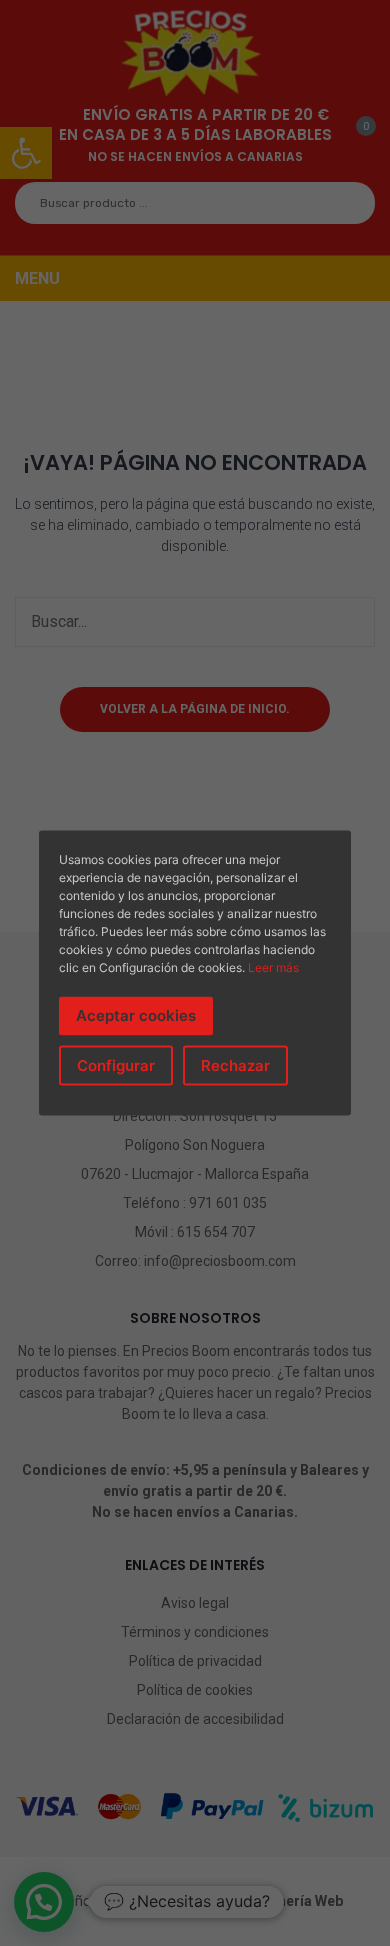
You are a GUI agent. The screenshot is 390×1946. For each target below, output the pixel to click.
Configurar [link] (116, 1064)
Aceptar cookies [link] (136, 1015)
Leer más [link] (273, 967)
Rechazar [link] (235, 1064)
